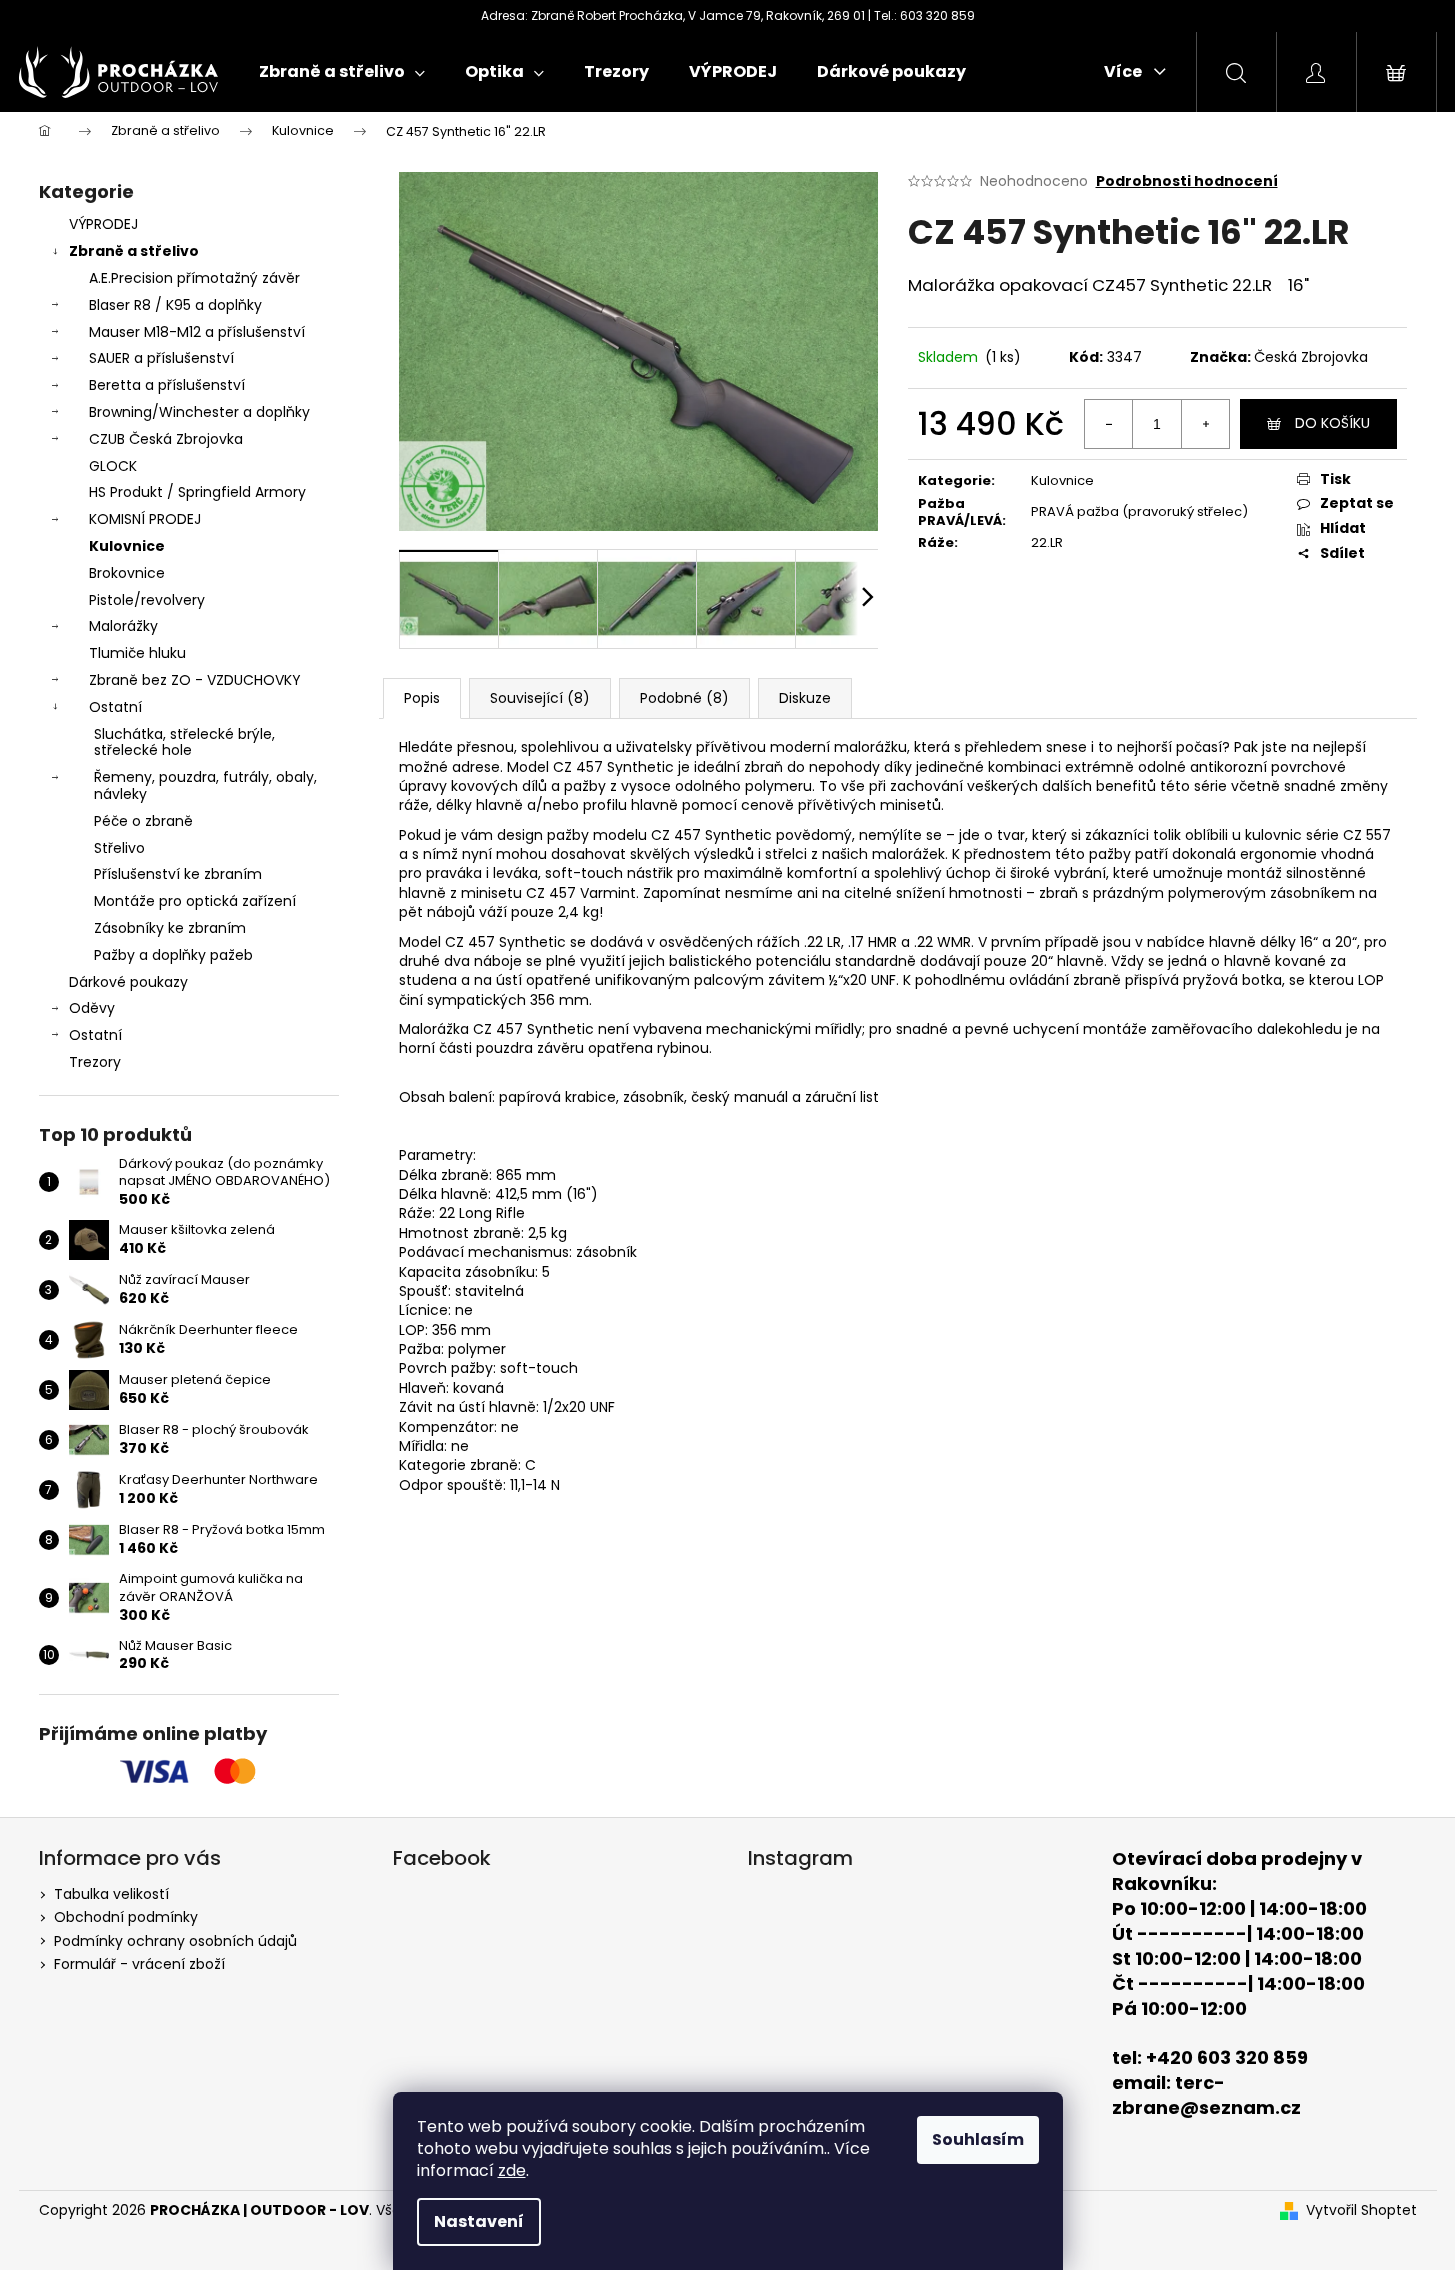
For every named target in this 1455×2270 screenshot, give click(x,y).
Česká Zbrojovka (1311, 357)
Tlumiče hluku (137, 653)
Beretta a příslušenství (167, 385)
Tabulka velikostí (111, 1894)
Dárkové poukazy (128, 982)
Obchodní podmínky (126, 1917)
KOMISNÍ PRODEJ (145, 519)
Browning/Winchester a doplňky (199, 412)
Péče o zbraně (143, 821)
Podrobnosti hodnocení (1187, 181)
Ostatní (115, 707)
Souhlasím (978, 2139)
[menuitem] (342, 72)
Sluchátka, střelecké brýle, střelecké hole (184, 742)
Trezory (95, 1062)
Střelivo (119, 848)
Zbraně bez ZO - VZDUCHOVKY (195, 680)
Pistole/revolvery (147, 600)
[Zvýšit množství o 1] (1205, 424)
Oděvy (92, 1008)
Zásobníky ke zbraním (170, 928)
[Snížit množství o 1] (1109, 424)
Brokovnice (127, 573)
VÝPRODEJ (103, 224)
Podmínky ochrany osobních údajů (175, 1941)
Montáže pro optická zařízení (195, 901)
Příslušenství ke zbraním (178, 874)
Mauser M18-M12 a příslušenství (197, 332)
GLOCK (113, 466)
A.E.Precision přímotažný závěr (194, 278)
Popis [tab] (422, 698)
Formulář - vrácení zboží (139, 1964)
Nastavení (479, 2221)
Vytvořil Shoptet (1361, 2210)
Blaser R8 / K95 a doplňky (175, 305)
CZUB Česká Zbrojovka (166, 439)
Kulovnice (127, 546)
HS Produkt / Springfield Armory (197, 492)
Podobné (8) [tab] (684, 698)
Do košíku (1332, 423)
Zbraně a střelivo (134, 251)
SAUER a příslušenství (161, 358)
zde (512, 2170)
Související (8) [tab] (540, 698)
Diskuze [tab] (805, 698)
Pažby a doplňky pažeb (173, 955)
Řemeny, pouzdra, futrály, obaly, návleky (205, 785)
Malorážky (123, 626)
